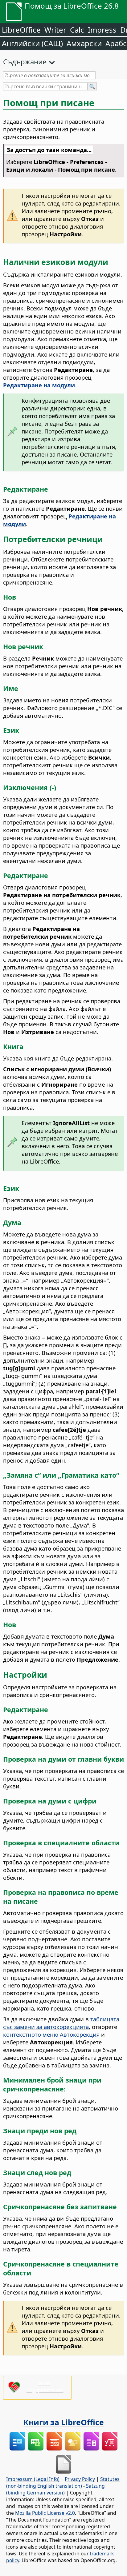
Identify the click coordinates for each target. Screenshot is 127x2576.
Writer (55, 30)
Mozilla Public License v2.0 (45, 2513)
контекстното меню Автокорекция (51, 2034)
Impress (102, 30)
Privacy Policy (80, 2479)
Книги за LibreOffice (64, 2422)
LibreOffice (21, 30)
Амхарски (84, 43)
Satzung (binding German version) (55, 2489)
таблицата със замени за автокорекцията (61, 2023)
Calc (77, 30)
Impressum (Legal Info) (33, 2479)
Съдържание (25, 62)
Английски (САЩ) (32, 43)
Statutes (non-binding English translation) (63, 2482)
